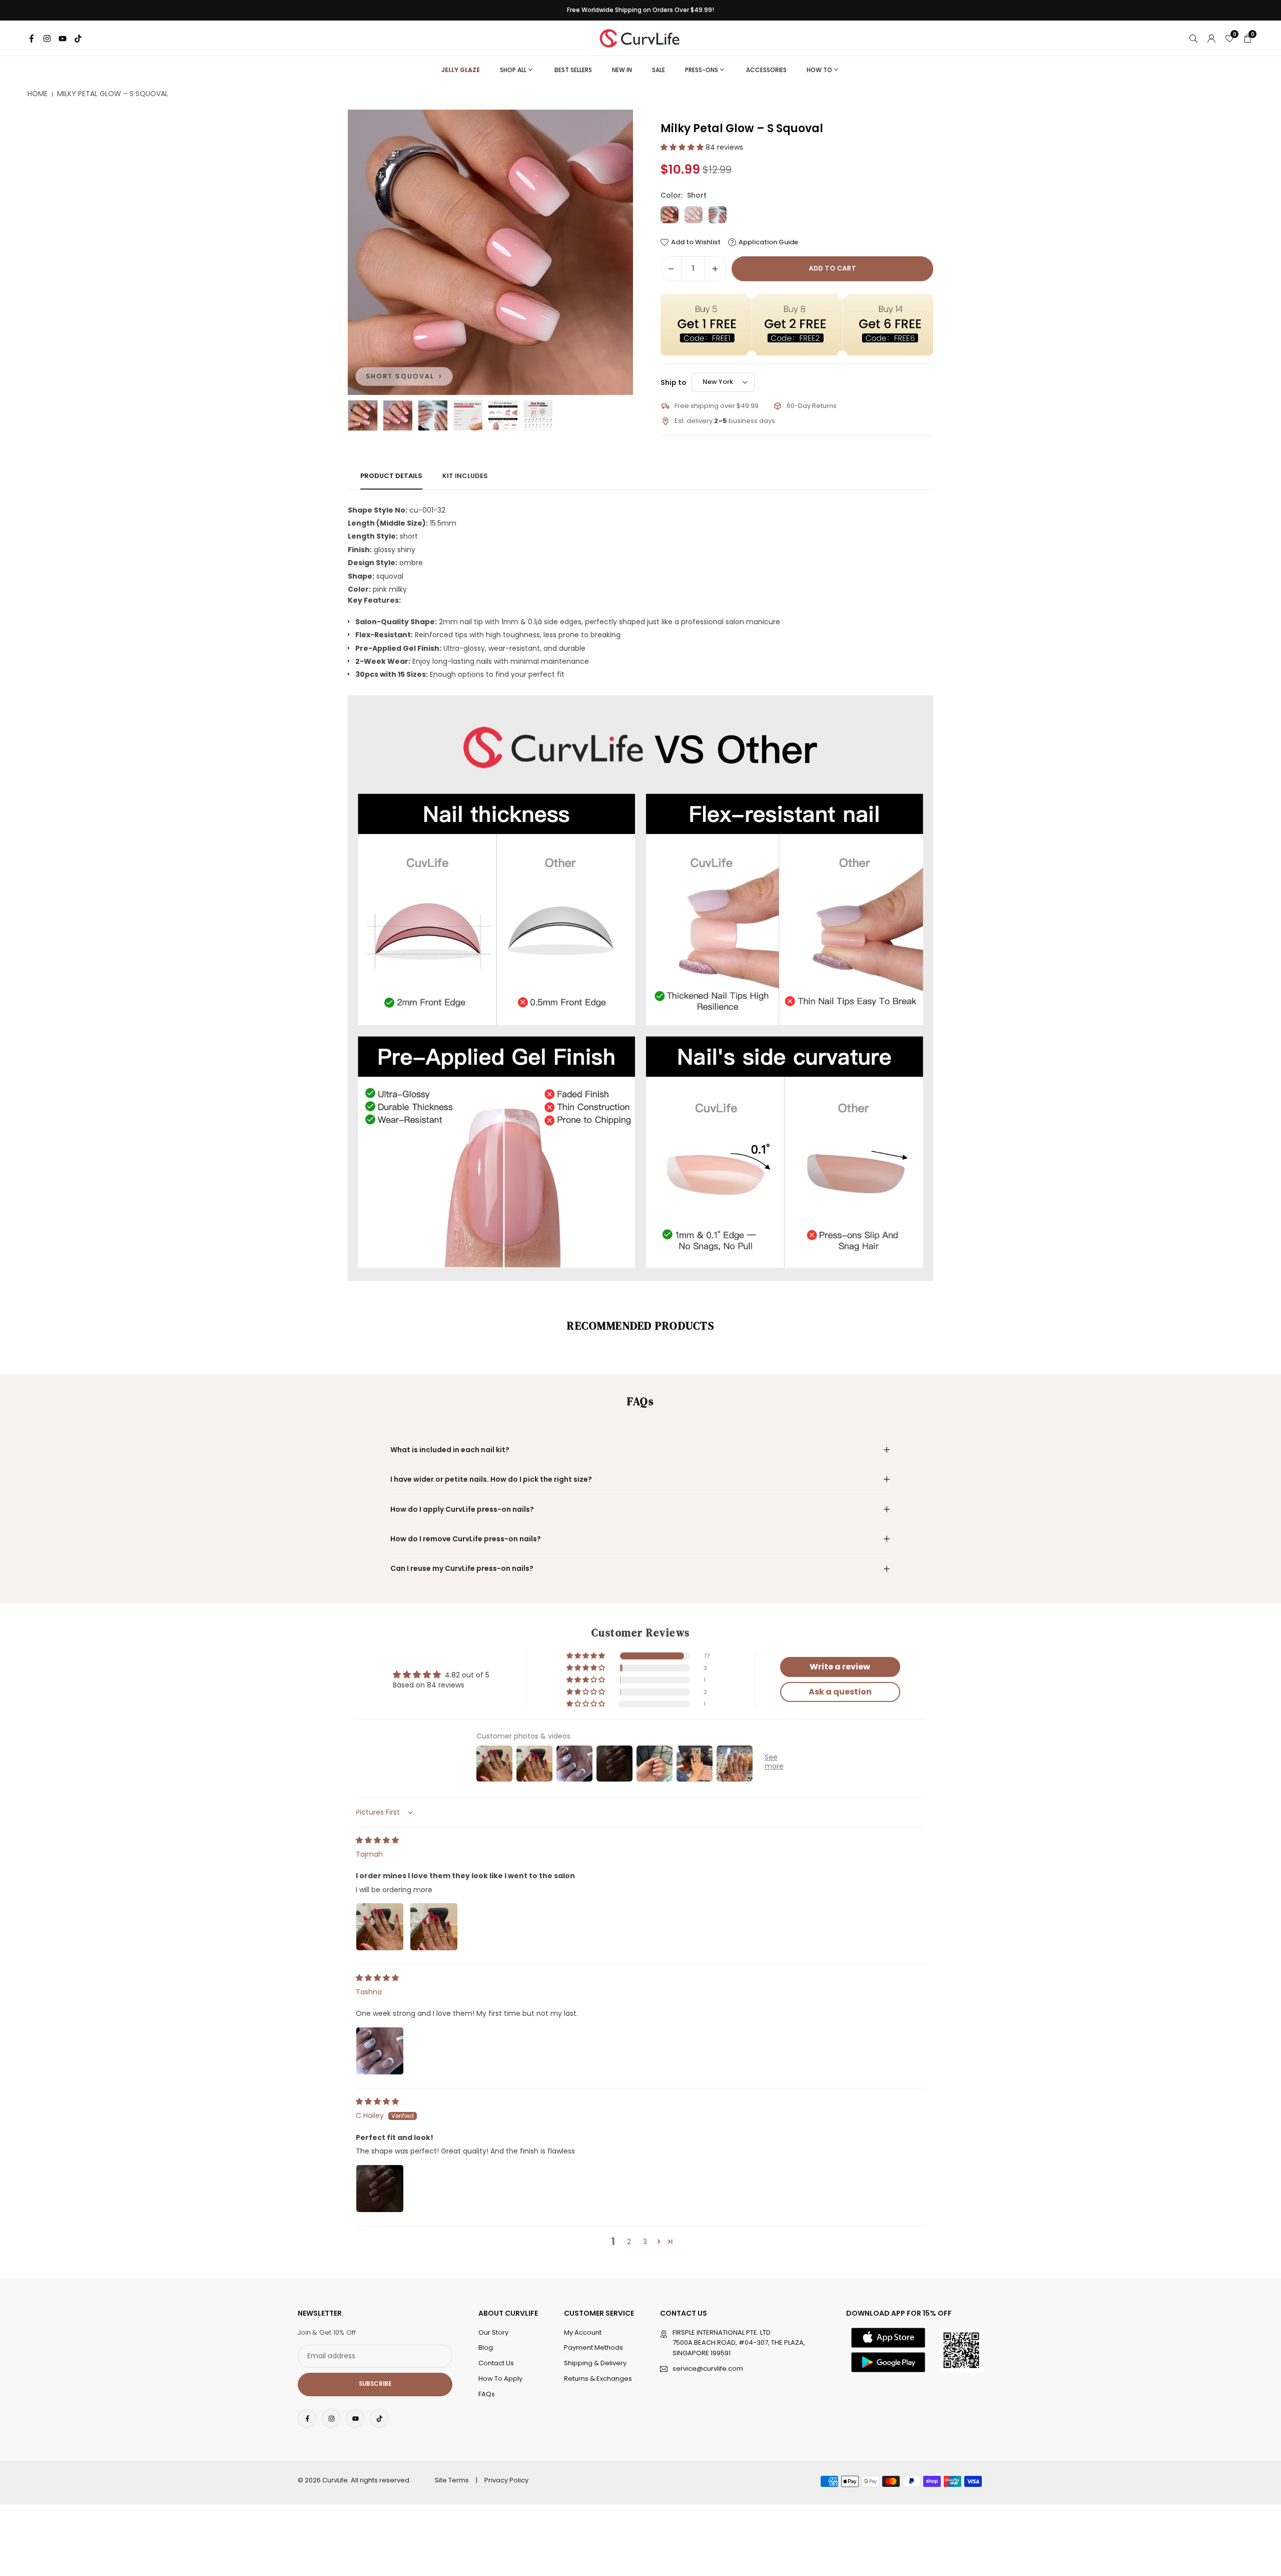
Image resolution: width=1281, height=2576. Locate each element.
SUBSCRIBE (375, 2384)
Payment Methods (593, 2348)
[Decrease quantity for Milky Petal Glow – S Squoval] (671, 269)
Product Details (391, 476)
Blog (486, 2348)
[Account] (1211, 38)
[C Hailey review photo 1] (380, 2189)
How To (819, 70)
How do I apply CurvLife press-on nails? (462, 1509)
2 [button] (629, 2242)
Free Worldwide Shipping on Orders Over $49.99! (640, 10)
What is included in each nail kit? (450, 1450)
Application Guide (768, 242)
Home (38, 94)
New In (622, 70)
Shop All (513, 70)
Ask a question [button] (840, 1692)
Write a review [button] (840, 1667)
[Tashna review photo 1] (380, 2051)
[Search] (1193, 38)
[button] (608, 252)
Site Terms (452, 2480)
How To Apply (500, 2379)
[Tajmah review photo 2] (434, 1927)
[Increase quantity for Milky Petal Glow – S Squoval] (715, 269)
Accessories (766, 70)
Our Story (493, 2332)
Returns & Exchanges (598, 2379)
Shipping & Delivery (595, 2364)
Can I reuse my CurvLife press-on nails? (462, 1568)
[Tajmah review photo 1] (380, 1927)
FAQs (487, 2394)
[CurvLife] (642, 37)
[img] (377, 1840)
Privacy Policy (506, 2480)
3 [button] (645, 2242)
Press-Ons (702, 70)
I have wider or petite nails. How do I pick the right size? (491, 1479)
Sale (659, 70)
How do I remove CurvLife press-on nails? (466, 1539)
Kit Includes (465, 476)
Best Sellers (573, 70)
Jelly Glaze (461, 70)
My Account (583, 2332)
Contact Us (496, 2364)
